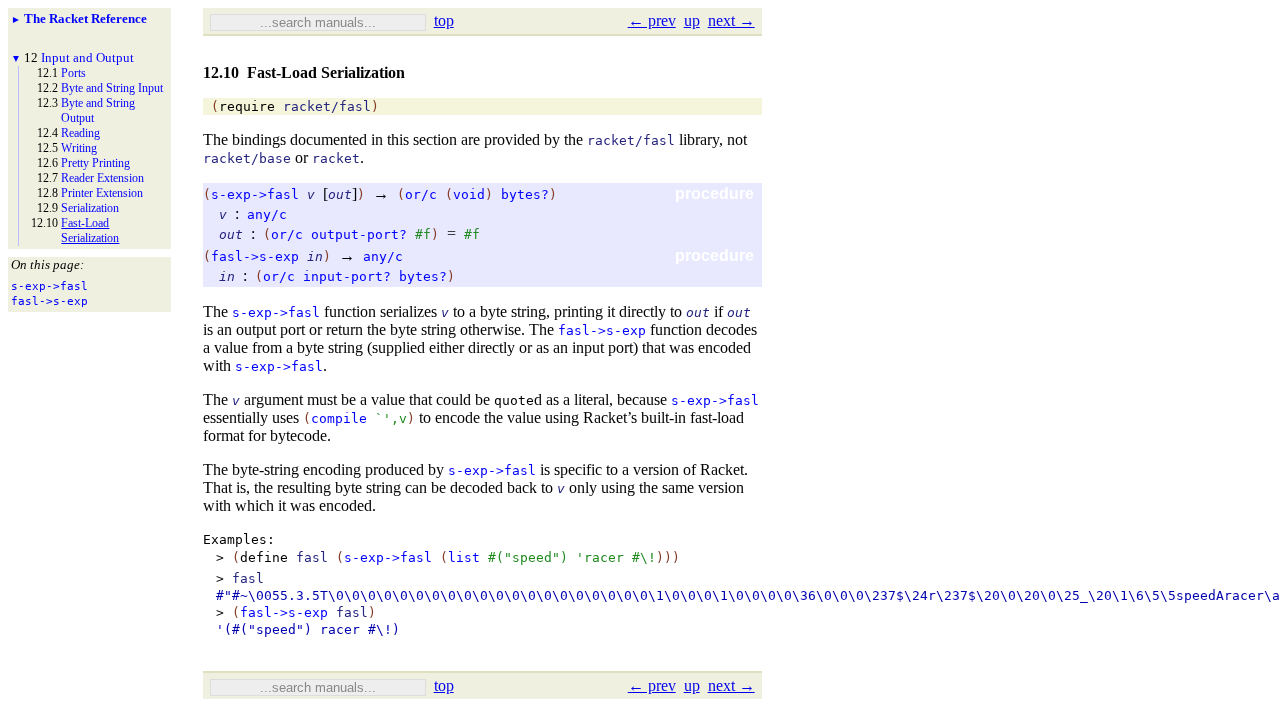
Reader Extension (102, 178)
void (469, 194)
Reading (80, 133)
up (692, 20)
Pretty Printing (95, 163)
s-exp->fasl (255, 194)
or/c (421, 194)
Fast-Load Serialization (90, 230)
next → (731, 20)
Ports (73, 73)
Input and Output (87, 57)
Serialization (90, 208)
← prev (652, 20)
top (444, 20)
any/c (267, 214)
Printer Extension (102, 193)
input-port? (347, 276)
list (464, 557)
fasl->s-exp (255, 256)
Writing (79, 148)
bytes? (525, 194)
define (264, 557)
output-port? (359, 234)
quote (514, 400)
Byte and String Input (112, 88)
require (247, 106)
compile (339, 418)
